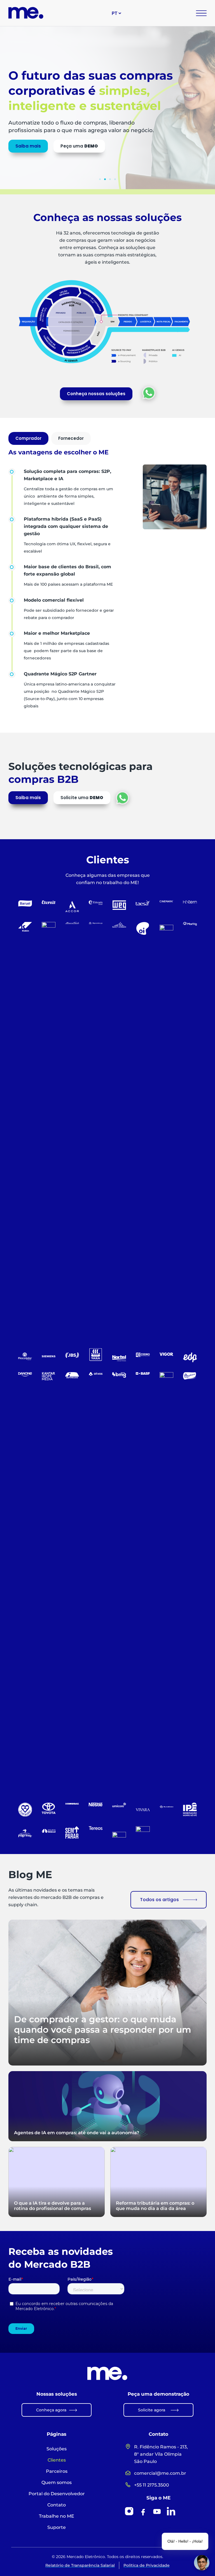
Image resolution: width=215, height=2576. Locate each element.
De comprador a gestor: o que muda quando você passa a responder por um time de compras (103, 2030)
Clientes (57, 2460)
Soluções (57, 2449)
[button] (100, 179)
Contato (57, 2505)
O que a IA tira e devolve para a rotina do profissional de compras (52, 2206)
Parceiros (57, 2471)
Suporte (57, 2527)
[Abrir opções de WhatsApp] (149, 393)
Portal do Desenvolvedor (57, 2494)
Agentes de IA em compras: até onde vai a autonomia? (77, 2133)
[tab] (28, 438)
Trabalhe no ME (57, 2516)
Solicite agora (152, 2410)
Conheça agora (51, 2410)
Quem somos (57, 2482)
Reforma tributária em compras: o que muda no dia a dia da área (155, 2206)
